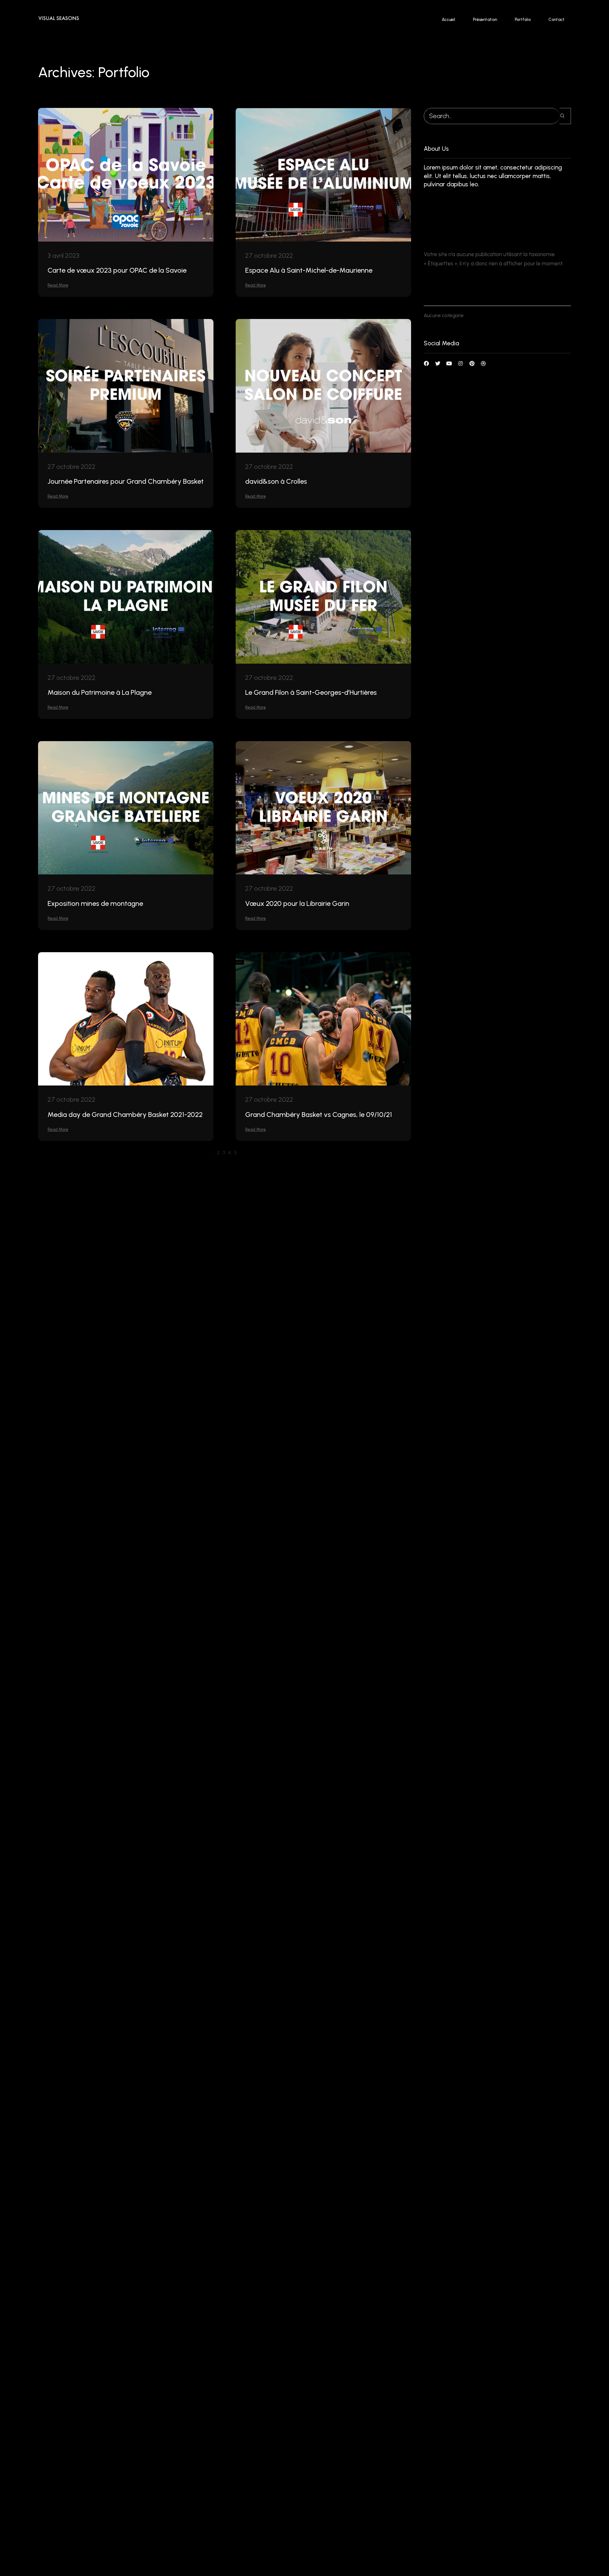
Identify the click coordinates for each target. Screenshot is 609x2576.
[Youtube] (449, 363)
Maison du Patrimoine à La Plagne (100, 692)
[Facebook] (426, 363)
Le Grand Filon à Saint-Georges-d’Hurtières (311, 692)
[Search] (565, 116)
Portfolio (523, 20)
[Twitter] (438, 363)
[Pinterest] (472, 363)
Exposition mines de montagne (95, 903)
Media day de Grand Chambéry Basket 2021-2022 (125, 1115)
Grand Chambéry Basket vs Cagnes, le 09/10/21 (319, 1115)
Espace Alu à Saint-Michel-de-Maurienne (309, 270)
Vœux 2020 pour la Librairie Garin (297, 903)
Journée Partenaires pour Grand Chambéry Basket (126, 481)
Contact (557, 20)
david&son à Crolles (276, 481)
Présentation (485, 20)
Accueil (449, 20)
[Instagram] (461, 363)
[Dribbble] (483, 363)
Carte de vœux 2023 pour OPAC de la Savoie (117, 270)
